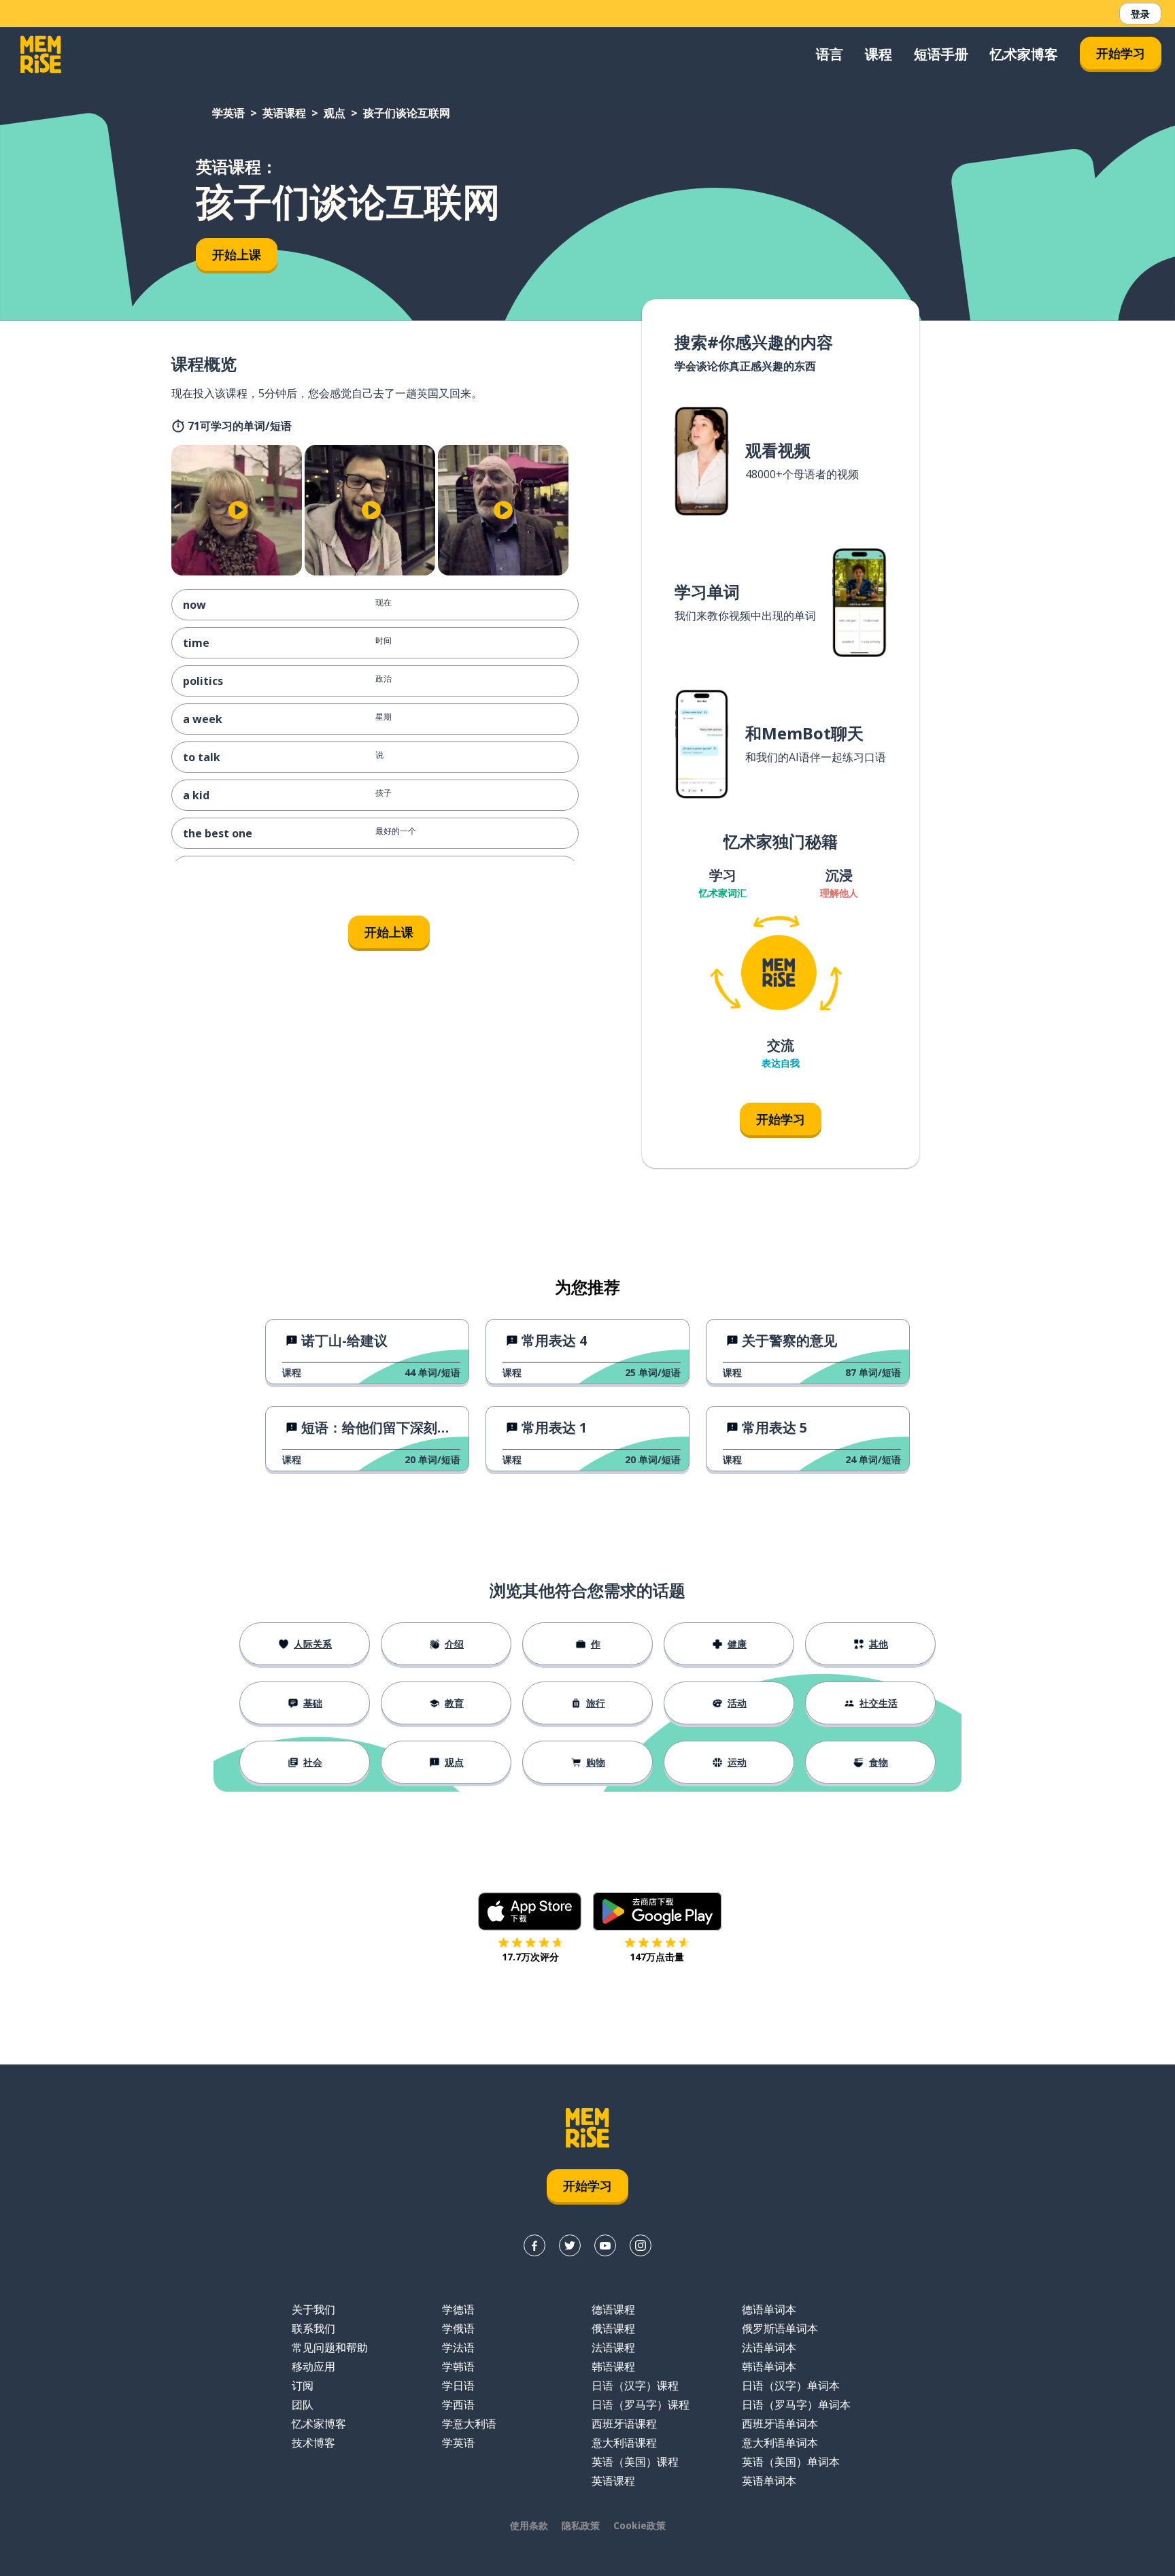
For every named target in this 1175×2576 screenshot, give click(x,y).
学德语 (458, 2309)
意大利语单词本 (780, 2443)
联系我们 (313, 2328)
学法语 (458, 2347)
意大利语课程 (624, 2443)
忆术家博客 (1024, 54)
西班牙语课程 (624, 2424)
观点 (335, 113)
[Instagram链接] (641, 2245)
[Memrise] (41, 54)
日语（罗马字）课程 (641, 2405)
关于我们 (313, 2309)
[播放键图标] (238, 510)
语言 (830, 54)
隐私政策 (581, 2525)
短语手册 (941, 54)
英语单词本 (769, 2481)
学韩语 (458, 2366)
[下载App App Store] (530, 1911)
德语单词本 (769, 2309)
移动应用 (313, 2366)
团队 (303, 2405)
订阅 (303, 2386)
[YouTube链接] (605, 2245)
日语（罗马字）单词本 (796, 2405)
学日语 (458, 2386)
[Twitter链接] (570, 2245)
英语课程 (284, 113)
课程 (879, 54)
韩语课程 (613, 2366)
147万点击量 (657, 1957)
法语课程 (613, 2347)
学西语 (458, 2405)
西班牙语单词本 (780, 2424)
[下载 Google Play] (657, 1911)
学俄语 (458, 2328)
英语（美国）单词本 (791, 2462)
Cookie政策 (640, 2525)
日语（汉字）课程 (635, 2386)
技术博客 (313, 2443)
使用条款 (529, 2525)
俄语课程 (613, 2328)
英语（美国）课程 (635, 2462)
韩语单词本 (769, 2366)
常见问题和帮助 (330, 2347)
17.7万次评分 (530, 1957)
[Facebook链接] (534, 2245)
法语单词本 (769, 2347)
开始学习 (1121, 53)
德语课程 (613, 2309)
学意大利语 (469, 2424)
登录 (1140, 14)
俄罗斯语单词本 (780, 2328)
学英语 (228, 113)
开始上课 (237, 254)
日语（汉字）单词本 (791, 2386)
